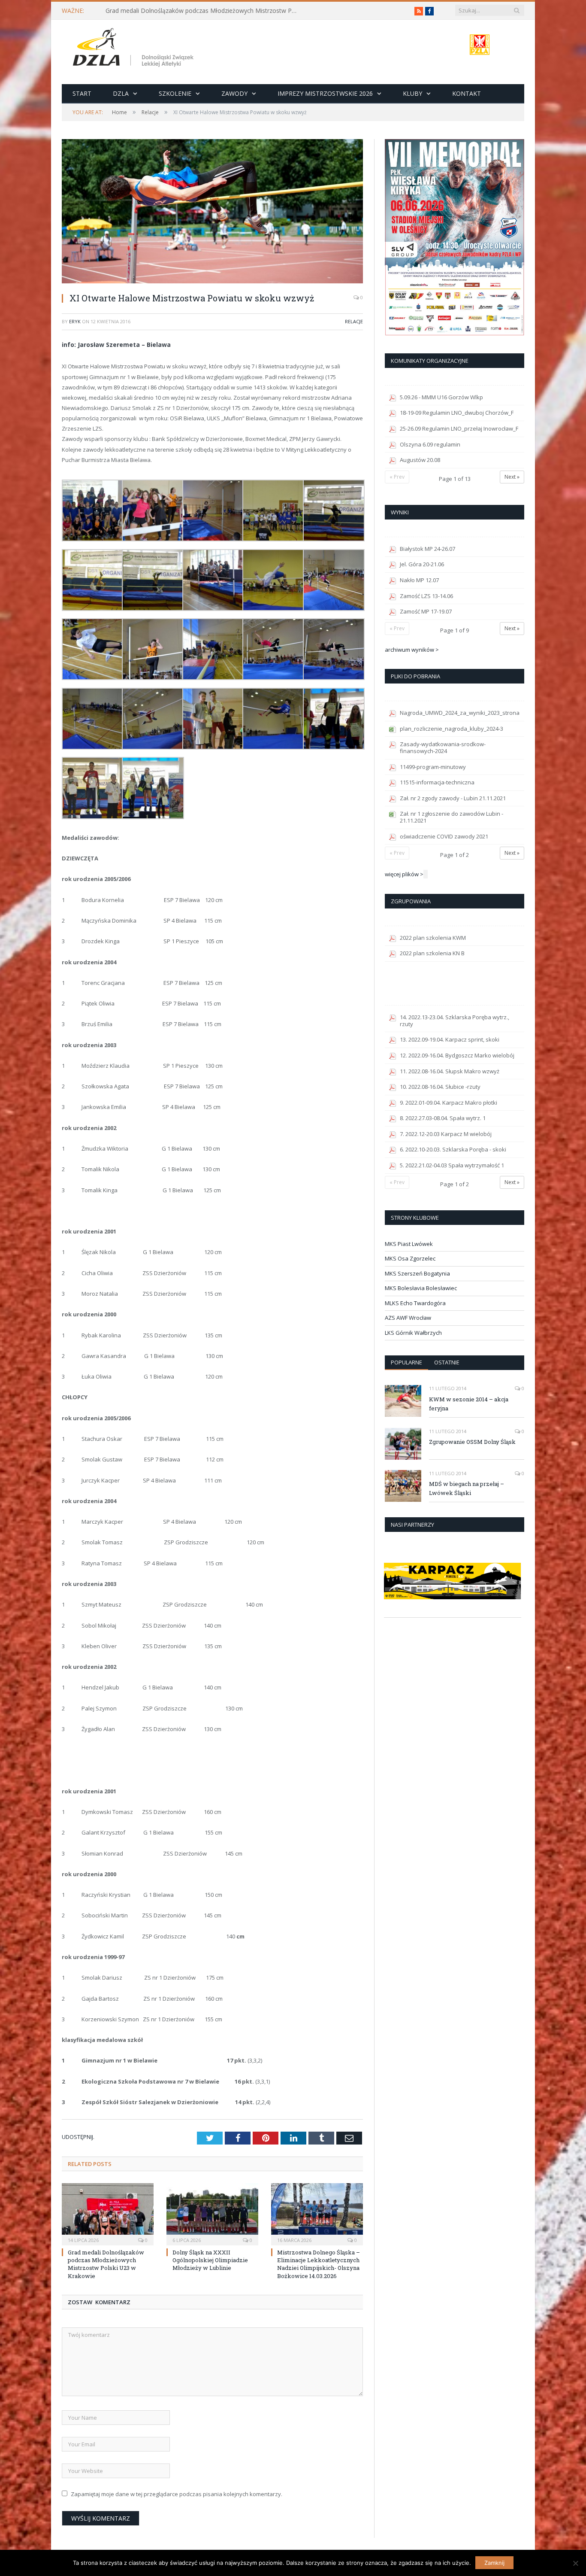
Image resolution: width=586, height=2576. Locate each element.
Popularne (406, 1362)
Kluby (412, 93)
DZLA (121, 93)
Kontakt (467, 93)
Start (82, 93)
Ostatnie (447, 1362)
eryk (75, 321)
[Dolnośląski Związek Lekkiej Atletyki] (134, 49)
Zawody (234, 93)
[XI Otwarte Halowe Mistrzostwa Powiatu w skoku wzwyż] (212, 212)
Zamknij (494, 2563)
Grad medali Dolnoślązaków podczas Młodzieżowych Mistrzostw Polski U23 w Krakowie (204, 11)
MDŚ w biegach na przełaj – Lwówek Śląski (467, 1488)
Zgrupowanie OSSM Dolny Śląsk (472, 1442)
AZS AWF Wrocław (408, 1318)
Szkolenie (175, 93)
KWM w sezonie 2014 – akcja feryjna (469, 1404)
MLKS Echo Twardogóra (415, 1303)
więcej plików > (404, 874)
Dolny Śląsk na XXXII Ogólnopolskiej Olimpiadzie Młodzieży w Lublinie (210, 2260)
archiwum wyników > (412, 650)
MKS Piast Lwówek (409, 1244)
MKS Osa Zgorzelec (410, 1258)
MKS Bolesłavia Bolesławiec (421, 1288)
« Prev (397, 477)
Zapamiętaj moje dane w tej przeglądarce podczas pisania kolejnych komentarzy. (177, 2494)
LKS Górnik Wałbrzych (413, 1333)
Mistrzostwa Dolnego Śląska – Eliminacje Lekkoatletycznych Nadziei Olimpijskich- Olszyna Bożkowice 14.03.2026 (319, 2264)
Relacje (354, 321)
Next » (512, 477)
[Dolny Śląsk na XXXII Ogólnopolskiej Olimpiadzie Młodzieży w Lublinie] (212, 2213)
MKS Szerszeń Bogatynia (417, 1273)
